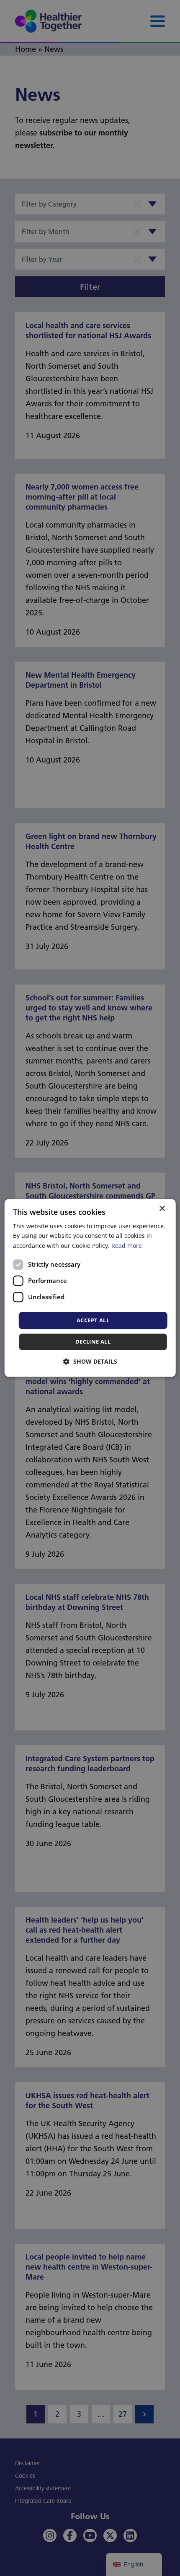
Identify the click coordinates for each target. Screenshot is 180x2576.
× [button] (162, 1209)
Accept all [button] (93, 1320)
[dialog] (90, 1288)
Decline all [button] (93, 1342)
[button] (90, 1362)
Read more (127, 1246)
